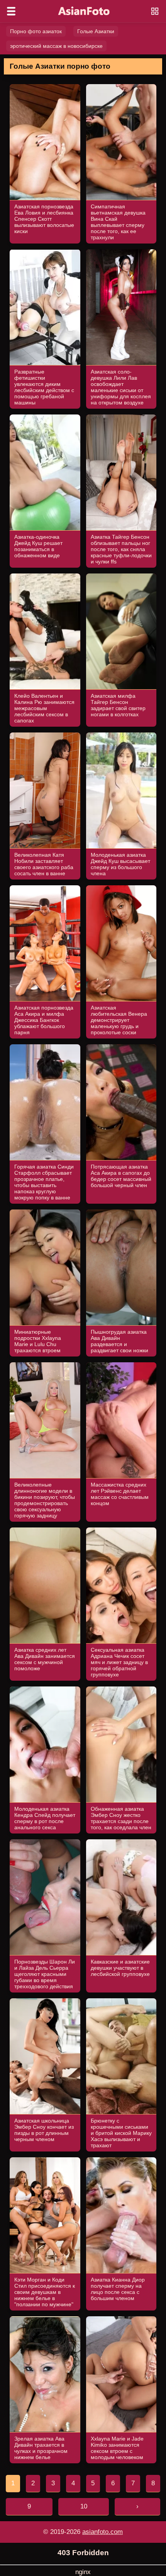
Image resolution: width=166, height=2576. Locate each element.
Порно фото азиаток (36, 31)
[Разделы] (11, 11)
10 (84, 2506)
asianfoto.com (102, 2532)
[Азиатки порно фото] (83, 11)
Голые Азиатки (96, 31)
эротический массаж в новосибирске (56, 46)
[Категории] (155, 11)
